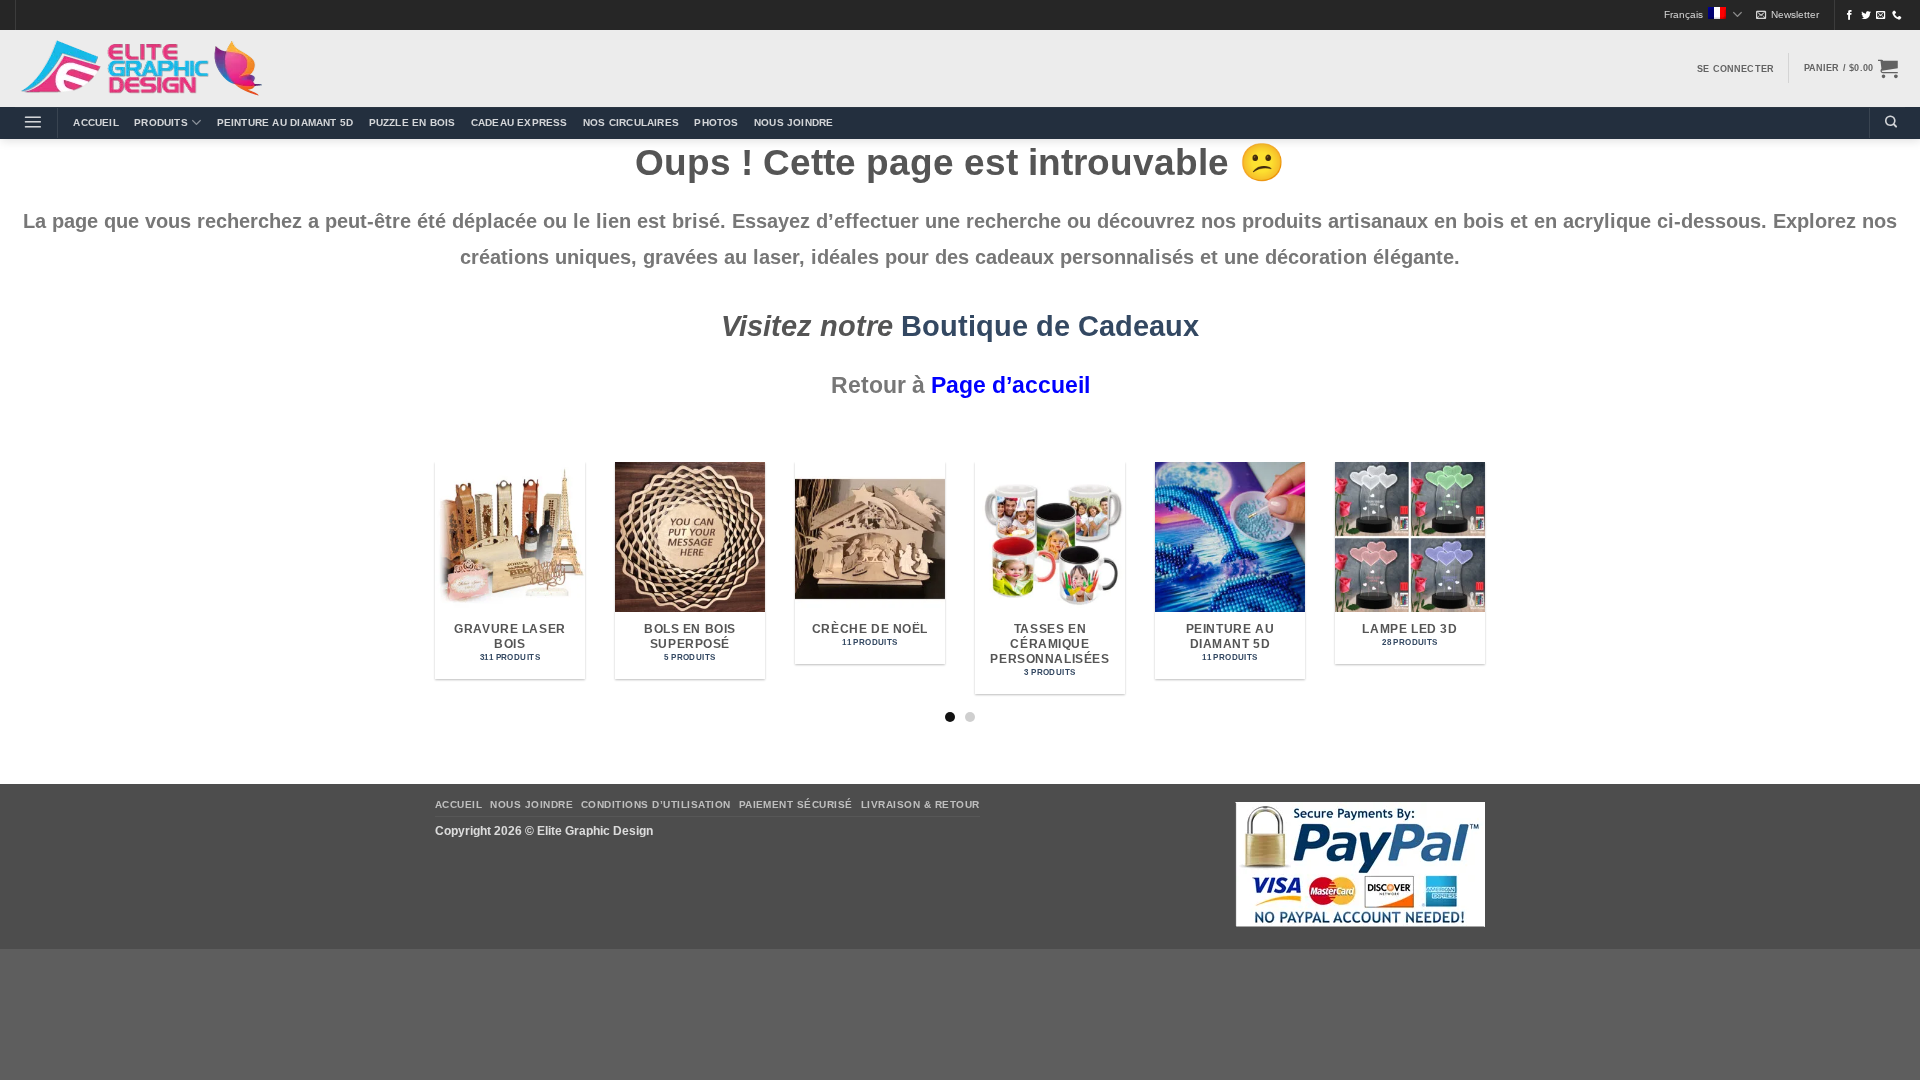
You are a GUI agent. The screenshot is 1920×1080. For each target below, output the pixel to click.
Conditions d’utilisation (656, 804)
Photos (716, 122)
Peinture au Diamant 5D (285, 122)
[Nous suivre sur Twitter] (1866, 15)
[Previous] (431, 591)
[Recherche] (1891, 122)
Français (1683, 14)
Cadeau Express (519, 122)
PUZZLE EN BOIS (412, 122)
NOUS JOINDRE (793, 122)
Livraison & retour (920, 804)
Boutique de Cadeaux (1050, 326)
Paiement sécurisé (796, 804)
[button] (1787, 15)
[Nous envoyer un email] (1881, 15)
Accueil (95, 122)
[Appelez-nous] (1897, 15)
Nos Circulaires (631, 122)
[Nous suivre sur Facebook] (1850, 15)
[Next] (1489, 591)
